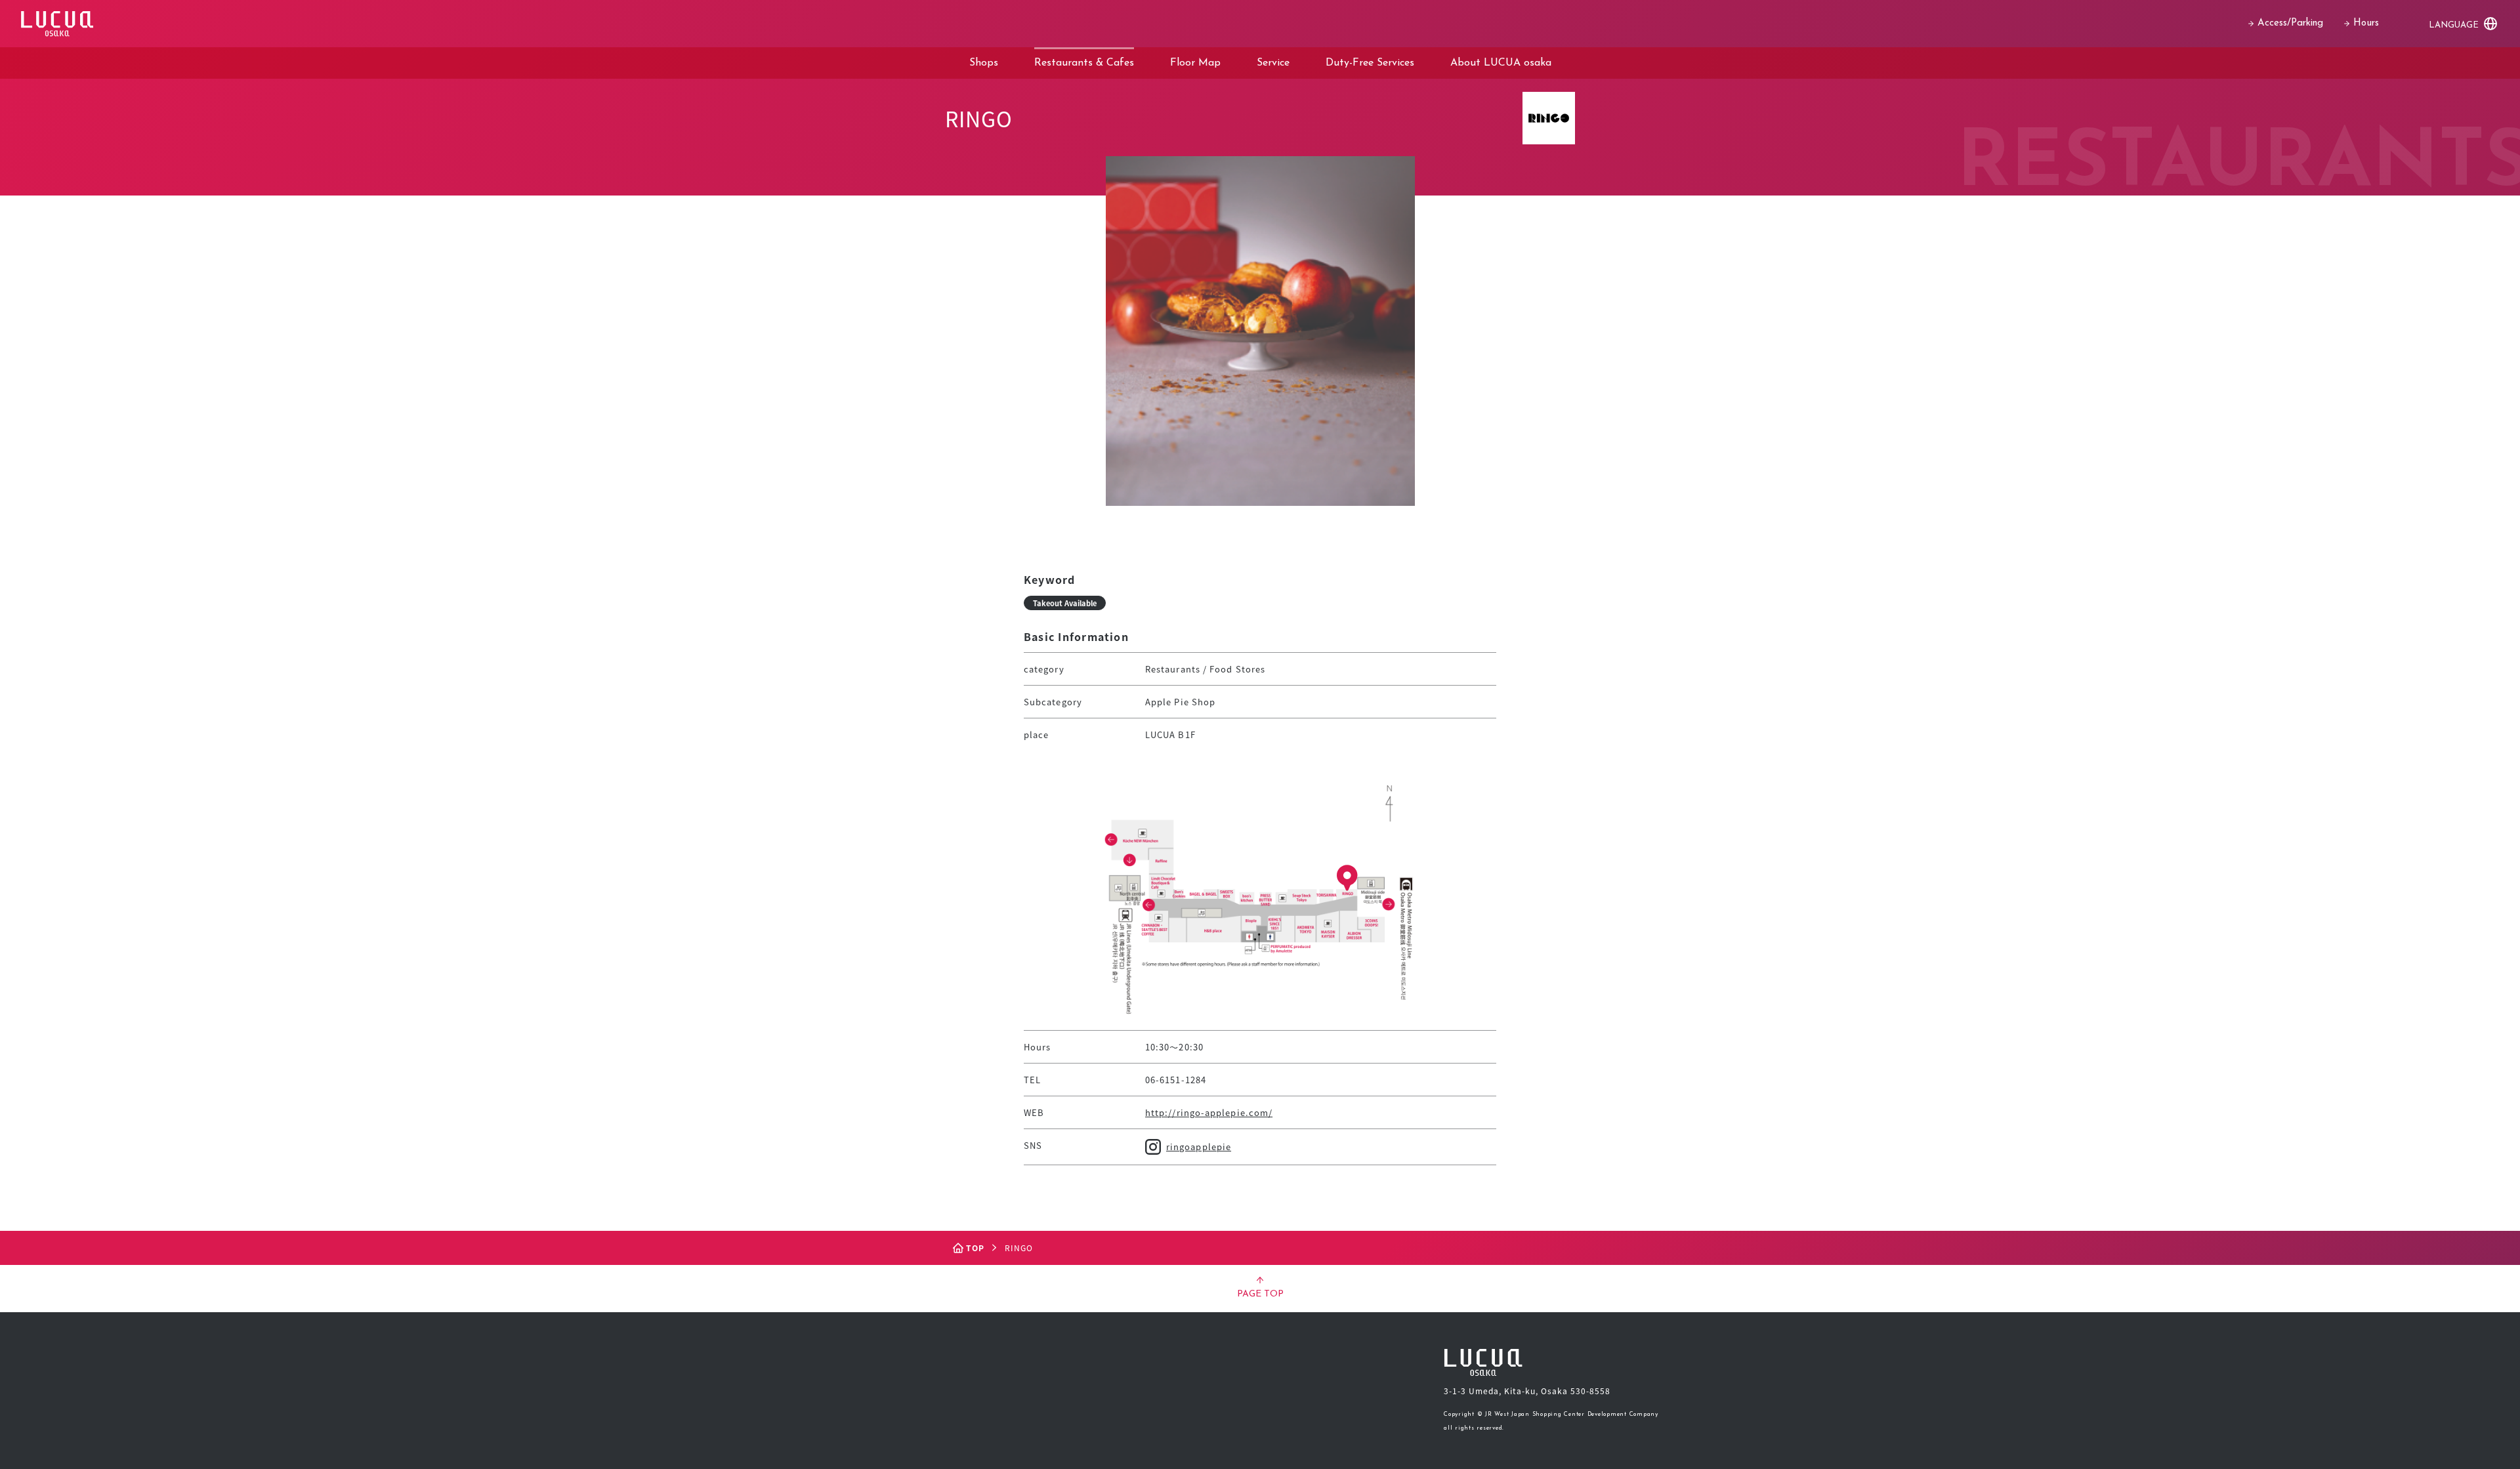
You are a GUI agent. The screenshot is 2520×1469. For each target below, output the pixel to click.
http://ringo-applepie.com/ (1209, 1112)
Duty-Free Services (1370, 63)
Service (1273, 63)
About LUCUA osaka (1501, 63)
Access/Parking (2290, 23)
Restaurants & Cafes (1084, 63)
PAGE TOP (1260, 1294)
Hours (2366, 23)
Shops (984, 63)
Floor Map (1195, 63)
